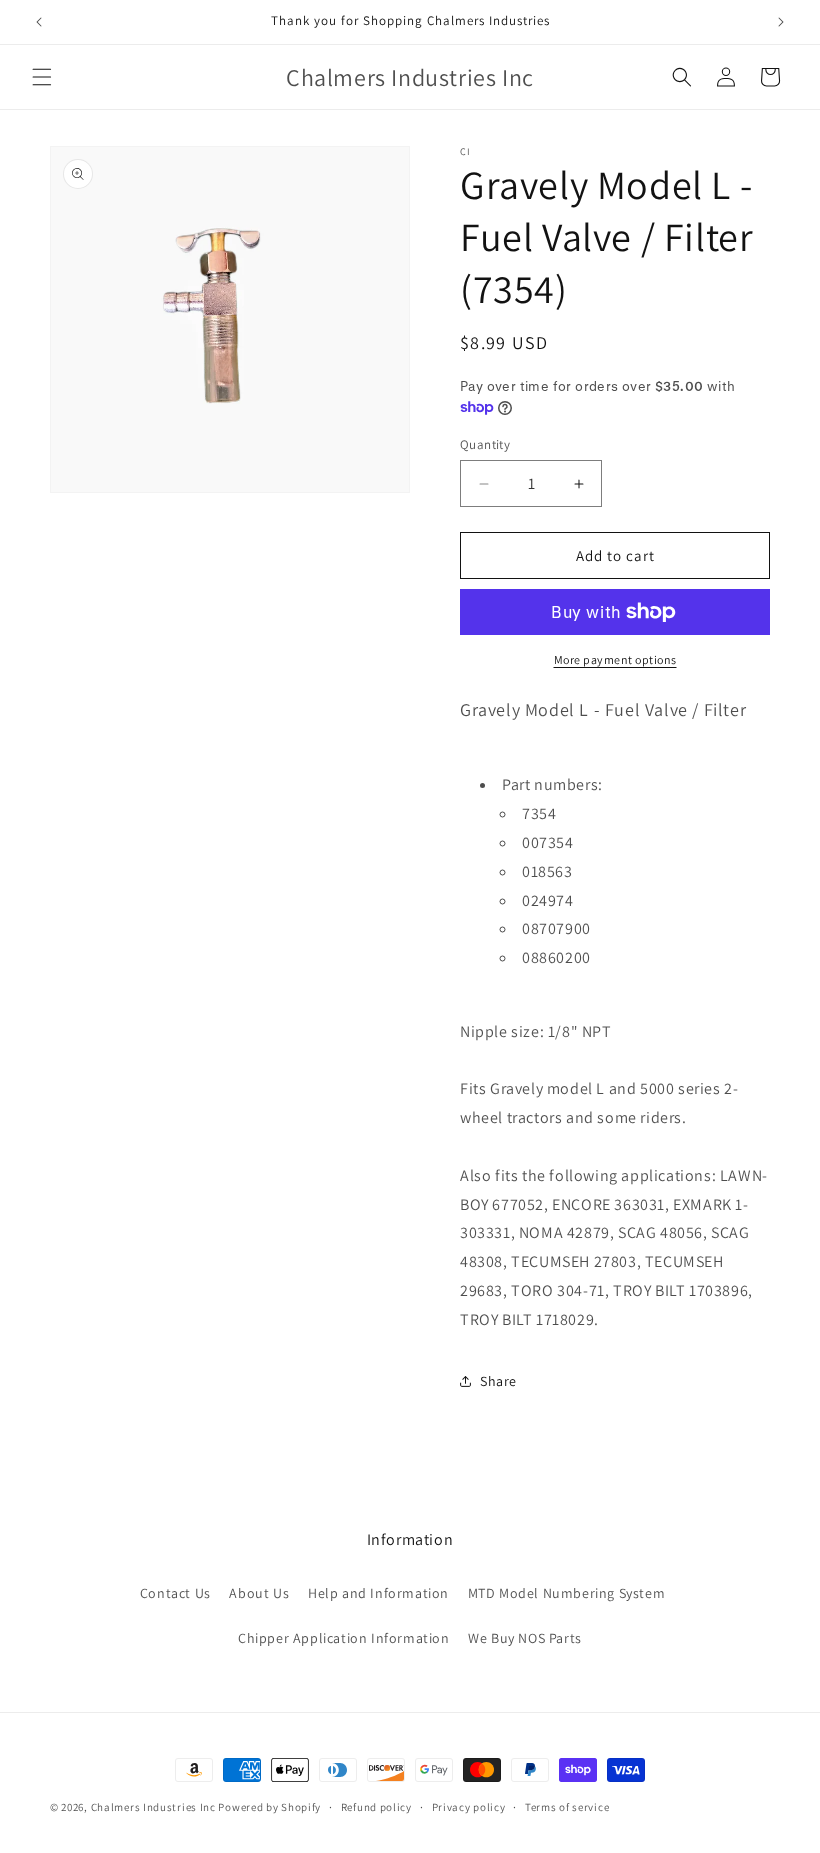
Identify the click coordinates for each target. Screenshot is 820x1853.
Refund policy (376, 1807)
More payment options (615, 659)
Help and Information (378, 1593)
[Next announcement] (781, 22)
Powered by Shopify (269, 1807)
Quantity (485, 444)
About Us (259, 1593)
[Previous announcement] (39, 22)
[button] (42, 77)
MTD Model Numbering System (567, 1593)
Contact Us (175, 1593)
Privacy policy (469, 1807)
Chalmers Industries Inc (153, 1807)
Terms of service (567, 1807)
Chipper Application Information (344, 1638)
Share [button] (498, 1381)
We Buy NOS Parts (525, 1638)
